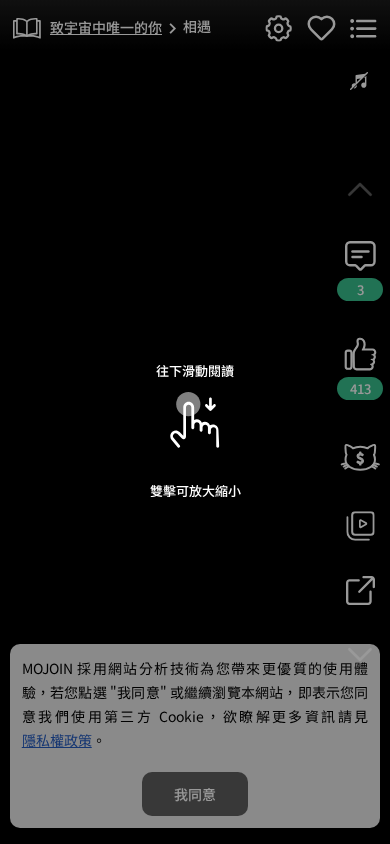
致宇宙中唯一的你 (106, 27)
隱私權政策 (57, 740)
